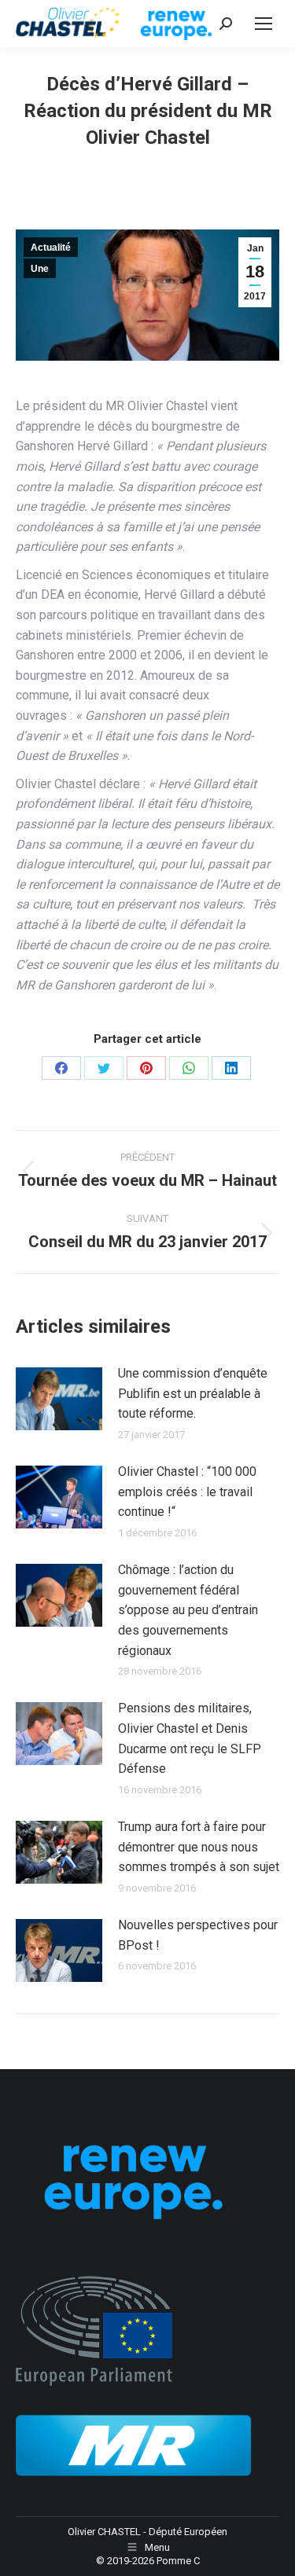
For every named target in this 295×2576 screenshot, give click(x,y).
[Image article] (59, 1399)
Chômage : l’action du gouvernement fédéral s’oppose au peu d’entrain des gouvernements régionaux (188, 1610)
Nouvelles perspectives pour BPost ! (198, 1935)
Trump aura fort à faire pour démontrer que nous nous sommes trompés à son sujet (199, 1847)
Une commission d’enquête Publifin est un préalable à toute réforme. (193, 1393)
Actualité (51, 248)
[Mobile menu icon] (264, 24)
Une (40, 269)
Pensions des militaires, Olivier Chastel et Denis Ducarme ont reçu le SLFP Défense (190, 1738)
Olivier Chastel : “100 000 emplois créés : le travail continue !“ (187, 1492)
